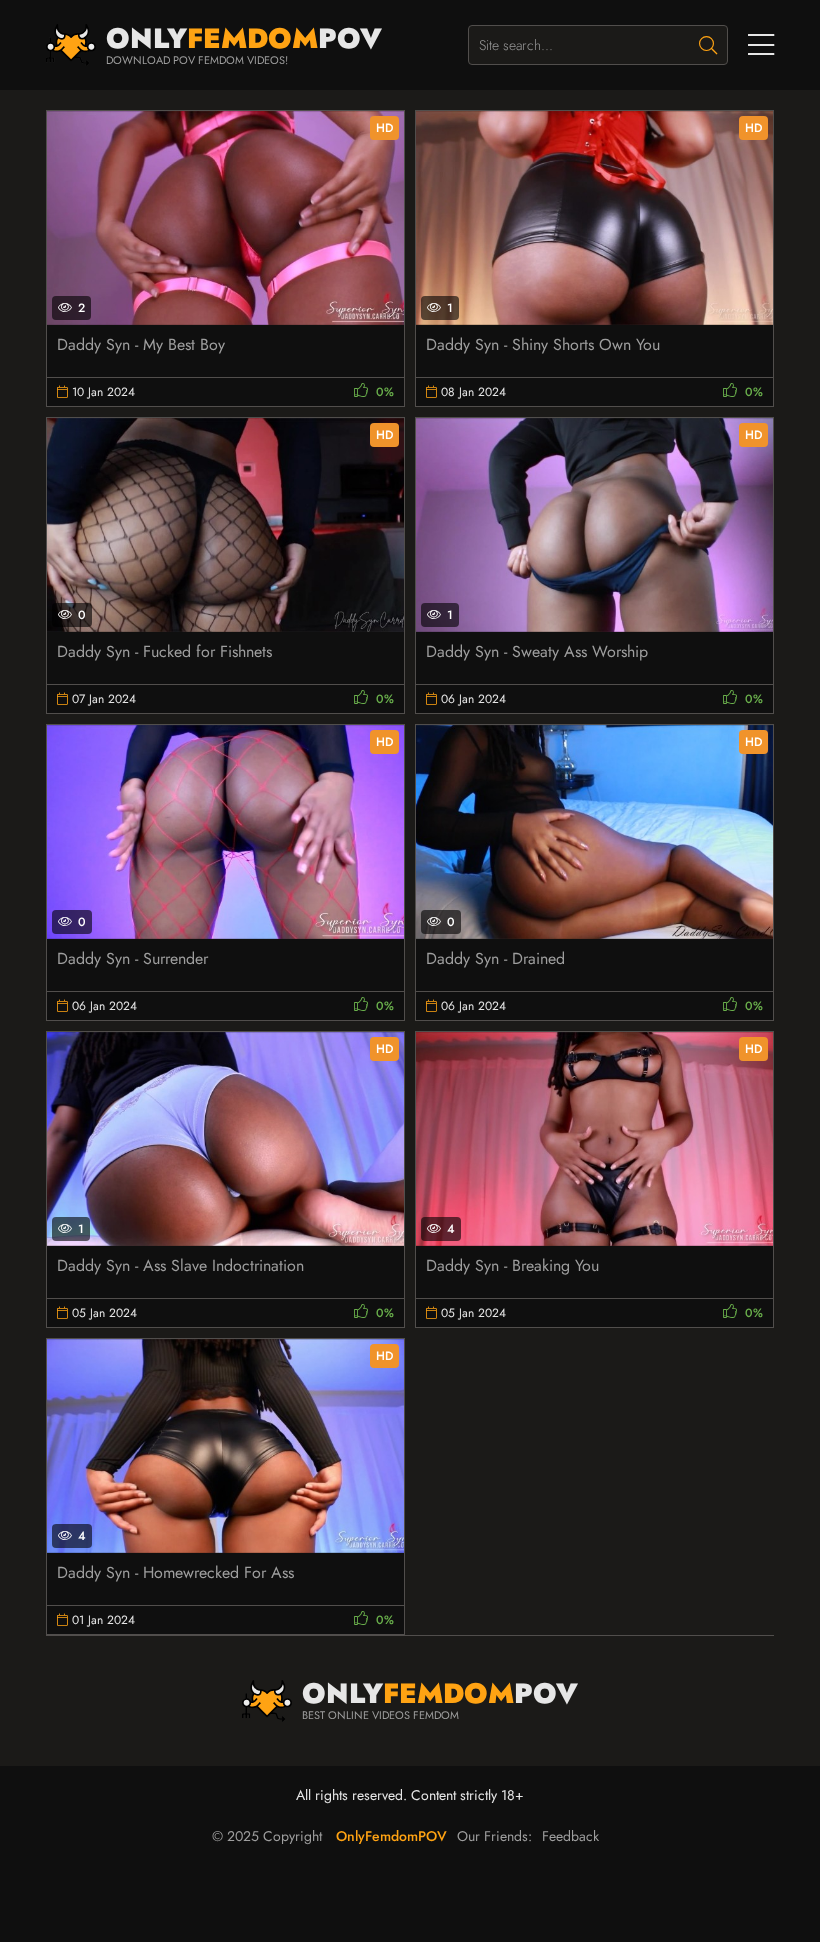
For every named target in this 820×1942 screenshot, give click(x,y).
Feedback (570, 1836)
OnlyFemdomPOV (391, 1836)
